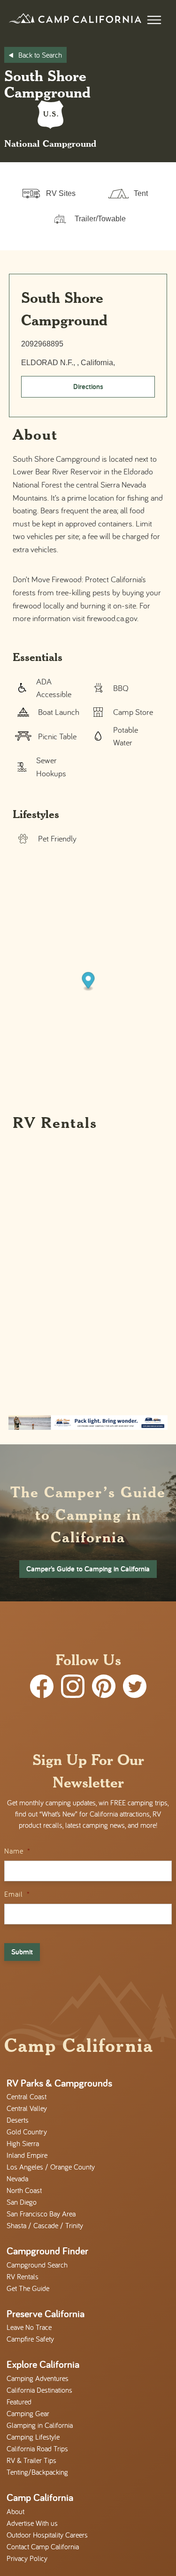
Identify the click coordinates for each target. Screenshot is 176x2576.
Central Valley (27, 2108)
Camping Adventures (38, 2378)
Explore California (43, 2364)
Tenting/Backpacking (37, 2472)
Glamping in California (40, 2425)
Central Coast (27, 2096)
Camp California (40, 2497)
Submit (22, 1952)
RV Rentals (23, 2276)
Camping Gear (28, 2413)
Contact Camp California (43, 2546)
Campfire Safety (30, 2339)
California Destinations (39, 2390)
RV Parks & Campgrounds (59, 2083)
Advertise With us (32, 2523)
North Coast (24, 2190)
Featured (19, 2402)
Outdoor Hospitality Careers (47, 2535)
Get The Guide (28, 2288)
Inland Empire (27, 2155)
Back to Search (40, 55)
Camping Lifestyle (33, 2437)
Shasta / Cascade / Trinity (45, 2225)
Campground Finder (47, 2251)
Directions (88, 387)
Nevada (17, 2178)
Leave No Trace (29, 2327)
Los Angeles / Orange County (51, 2167)
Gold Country (27, 2132)
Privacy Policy (27, 2558)
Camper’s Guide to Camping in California (88, 1569)
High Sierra (23, 2143)
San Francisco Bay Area (41, 2214)
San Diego (22, 2202)
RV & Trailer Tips (31, 2460)
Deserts (18, 2120)
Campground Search (37, 2265)
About (15, 2511)
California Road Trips (37, 2448)
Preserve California (46, 2313)
